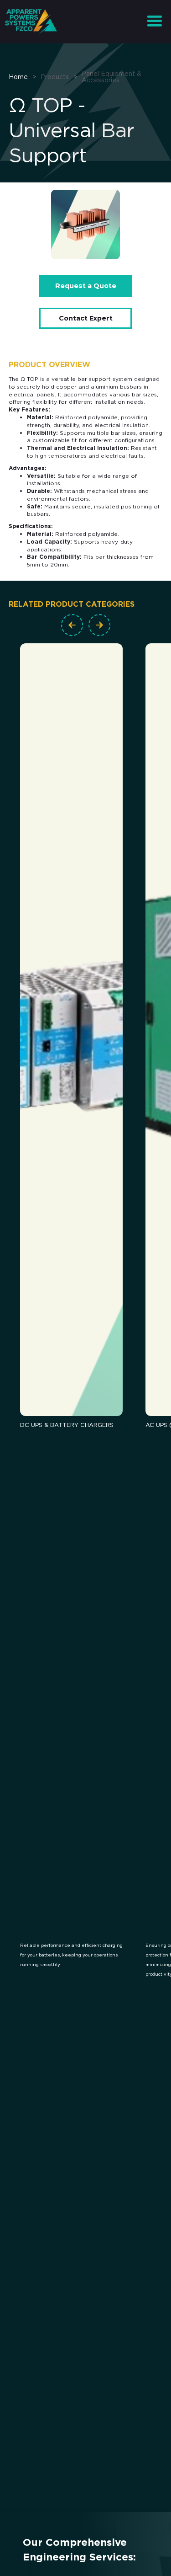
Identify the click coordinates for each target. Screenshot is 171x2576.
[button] (154, 21)
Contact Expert (86, 318)
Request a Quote (86, 286)
